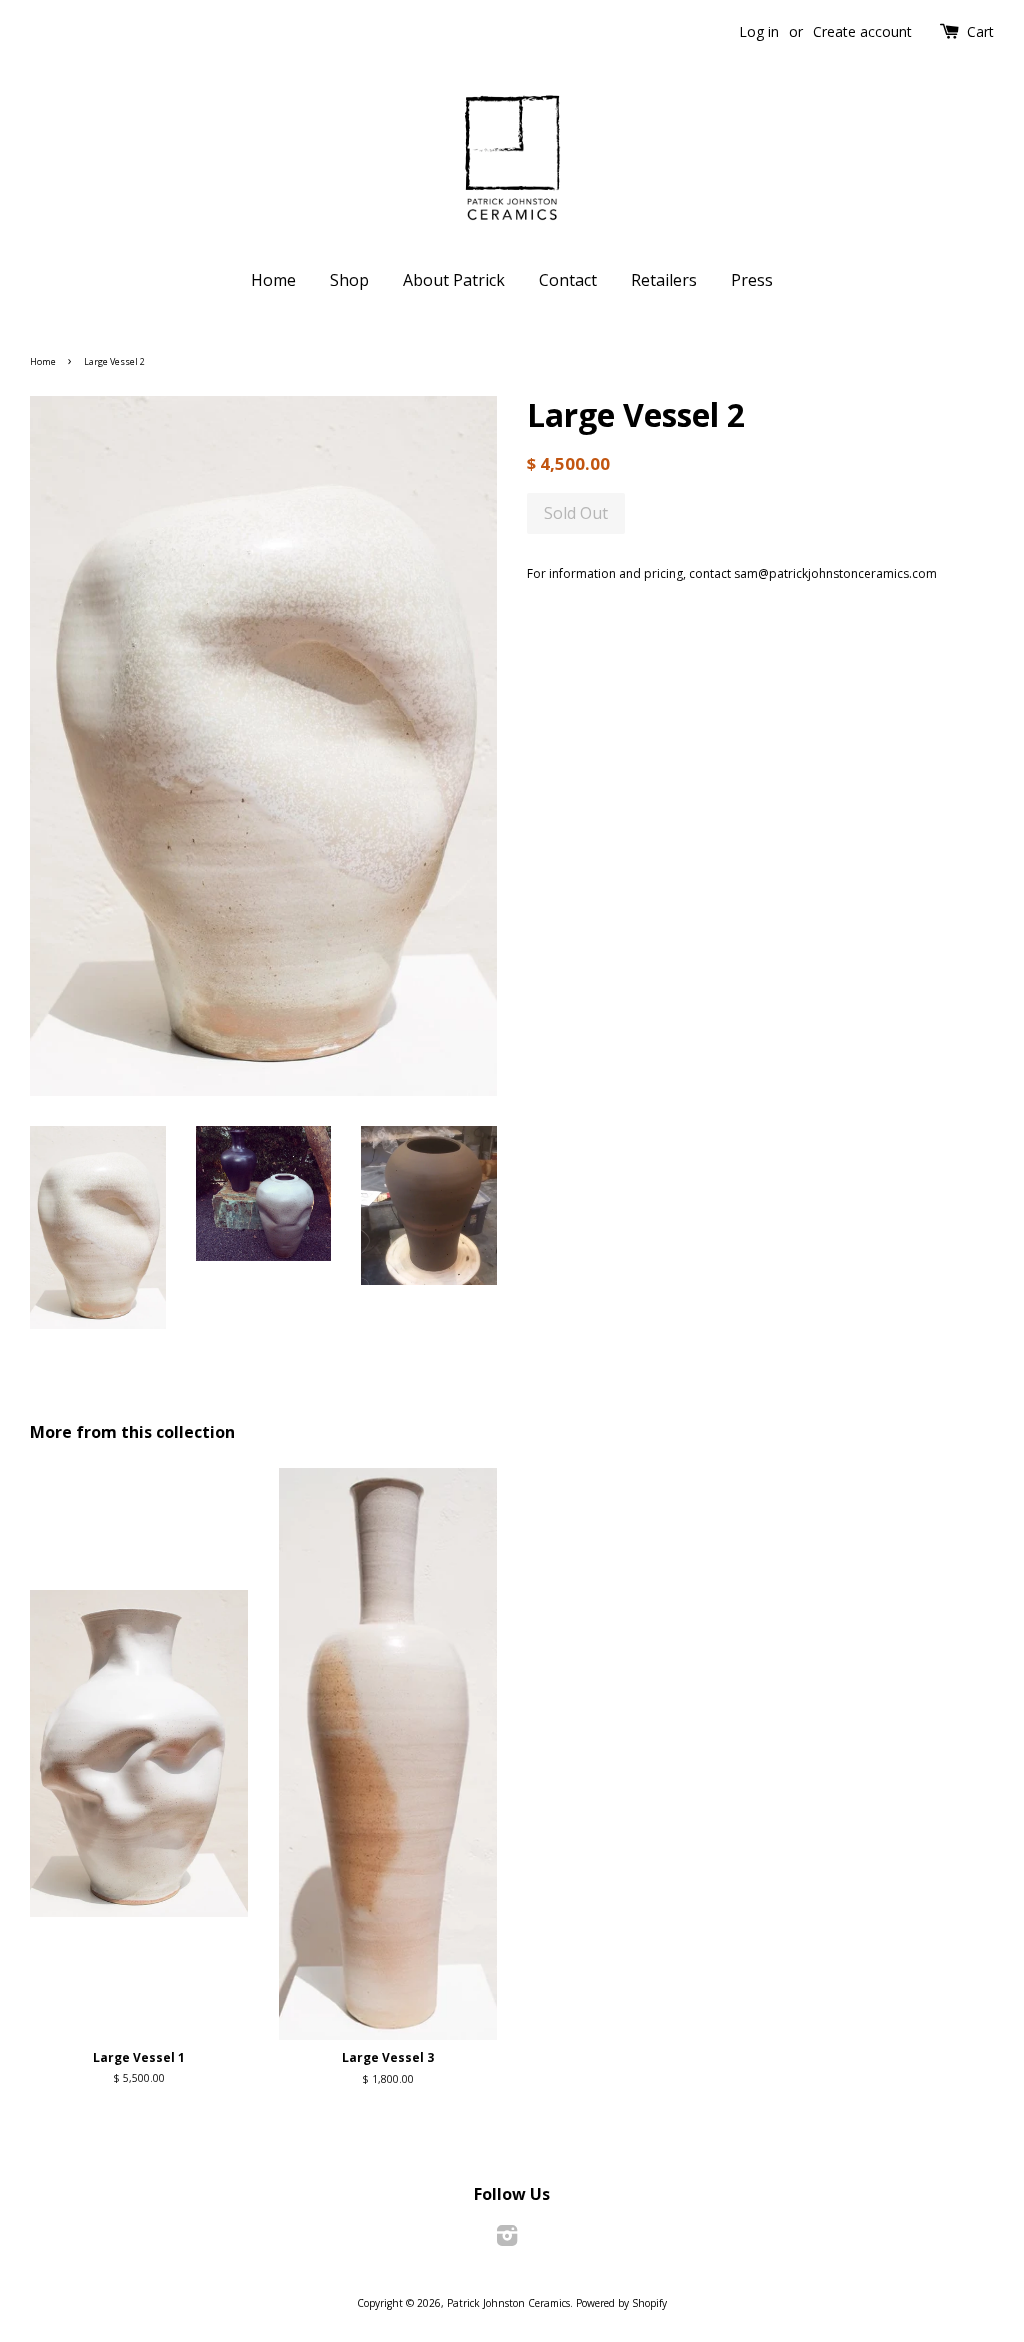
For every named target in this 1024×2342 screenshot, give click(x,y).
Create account (862, 31)
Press (752, 280)
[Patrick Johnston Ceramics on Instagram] (507, 2240)
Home (273, 280)
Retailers (664, 280)
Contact (568, 280)
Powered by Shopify (621, 2303)
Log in (759, 31)
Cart (980, 31)
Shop (349, 280)
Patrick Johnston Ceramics (508, 2303)
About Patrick (454, 280)
